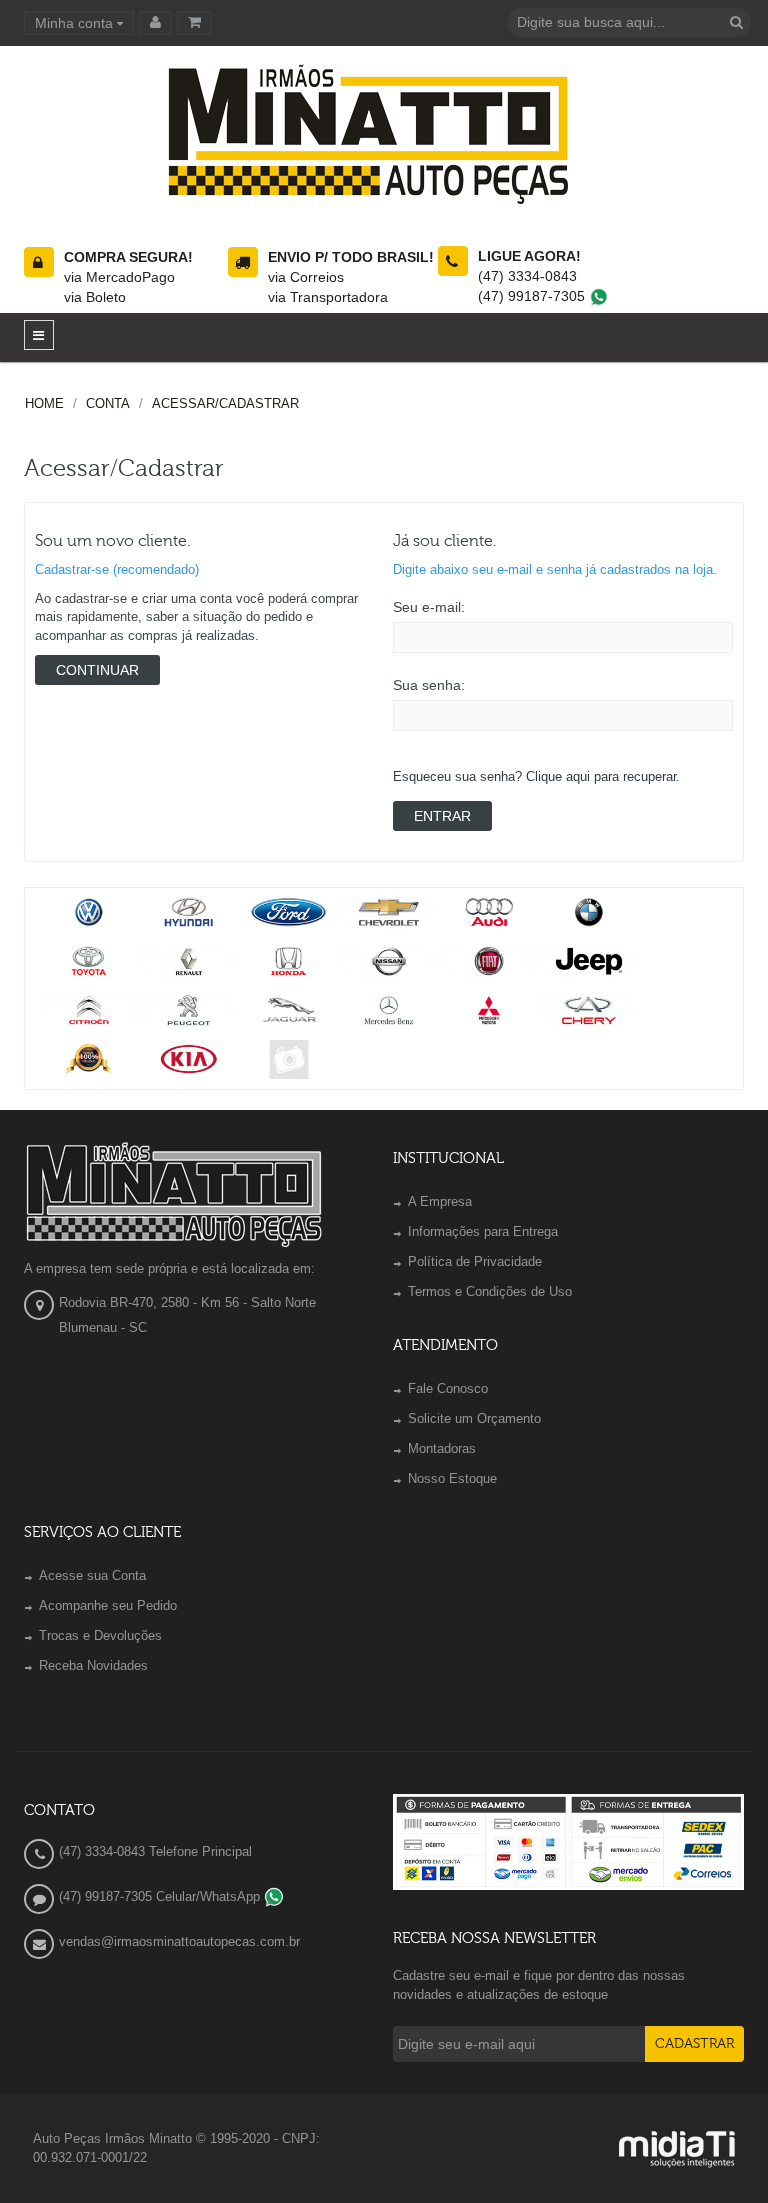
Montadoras (442, 1448)
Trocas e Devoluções (100, 1635)
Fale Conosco (448, 1388)
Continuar (97, 670)
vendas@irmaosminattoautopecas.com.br (179, 1941)
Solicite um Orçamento (474, 1418)
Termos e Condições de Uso (490, 1291)
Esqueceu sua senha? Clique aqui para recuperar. (536, 776)
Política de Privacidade (475, 1261)
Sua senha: (429, 685)
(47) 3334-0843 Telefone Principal (155, 1851)
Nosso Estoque (452, 1478)
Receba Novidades (93, 1665)
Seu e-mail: (429, 607)
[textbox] (629, 22)
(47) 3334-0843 (527, 276)
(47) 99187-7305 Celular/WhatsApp (161, 1896)
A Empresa (440, 1201)
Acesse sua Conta (92, 1575)
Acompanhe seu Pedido (108, 1605)
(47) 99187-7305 (533, 296)
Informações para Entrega (483, 1231)
